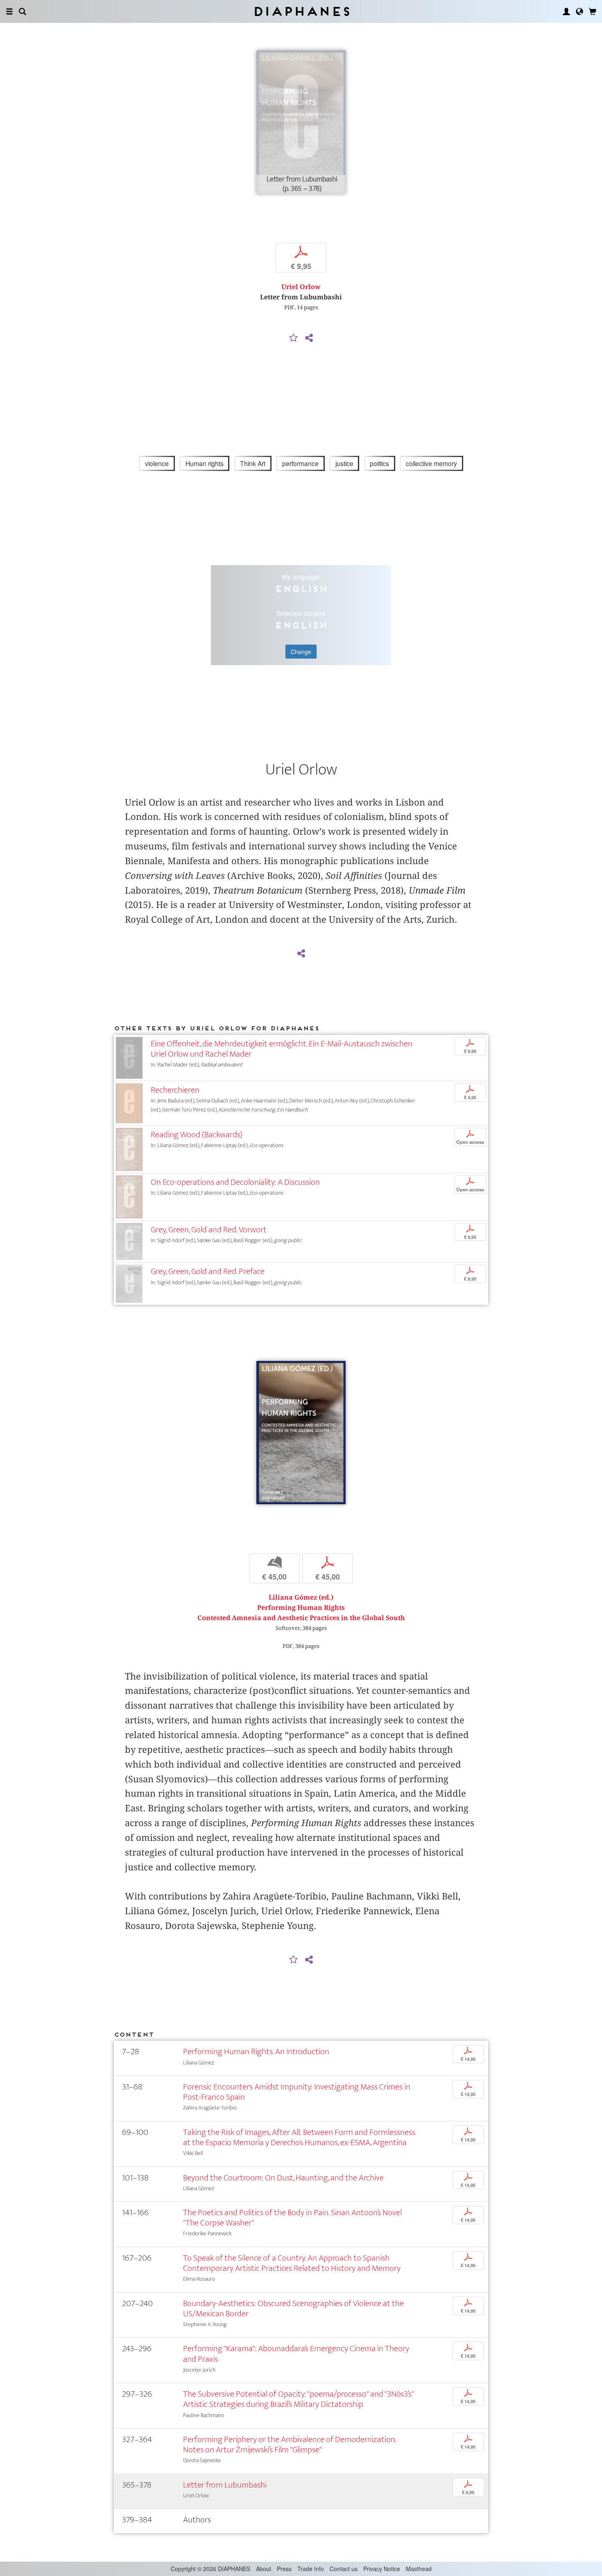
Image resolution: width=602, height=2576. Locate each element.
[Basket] (593, 11)
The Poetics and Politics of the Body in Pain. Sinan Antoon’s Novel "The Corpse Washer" (292, 2218)
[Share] (309, 338)
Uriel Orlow (301, 287)
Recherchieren (175, 1090)
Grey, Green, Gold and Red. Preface (208, 1271)
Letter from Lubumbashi (225, 2485)
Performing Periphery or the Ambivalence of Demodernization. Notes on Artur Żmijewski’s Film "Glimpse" (290, 2445)
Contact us (344, 2569)
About (264, 2569)
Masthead (419, 2569)
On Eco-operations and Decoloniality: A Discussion (235, 1182)
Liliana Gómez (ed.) (301, 1597)
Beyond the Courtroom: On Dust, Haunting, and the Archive (283, 2178)
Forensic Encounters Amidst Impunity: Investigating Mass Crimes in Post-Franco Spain (297, 2092)
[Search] (23, 11)
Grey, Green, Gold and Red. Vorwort (209, 1230)
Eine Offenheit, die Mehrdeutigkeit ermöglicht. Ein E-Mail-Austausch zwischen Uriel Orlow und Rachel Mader (282, 1049)
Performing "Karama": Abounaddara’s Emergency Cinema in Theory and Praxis (296, 2354)
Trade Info (311, 2569)
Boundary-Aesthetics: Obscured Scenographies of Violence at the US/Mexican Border (293, 2309)
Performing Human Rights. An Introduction (256, 2052)
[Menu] (9, 11)
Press (284, 2569)
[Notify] (294, 338)
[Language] (579, 11)
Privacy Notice (382, 2569)
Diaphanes (301, 11)
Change (301, 652)
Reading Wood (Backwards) (197, 1135)
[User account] (566, 11)
